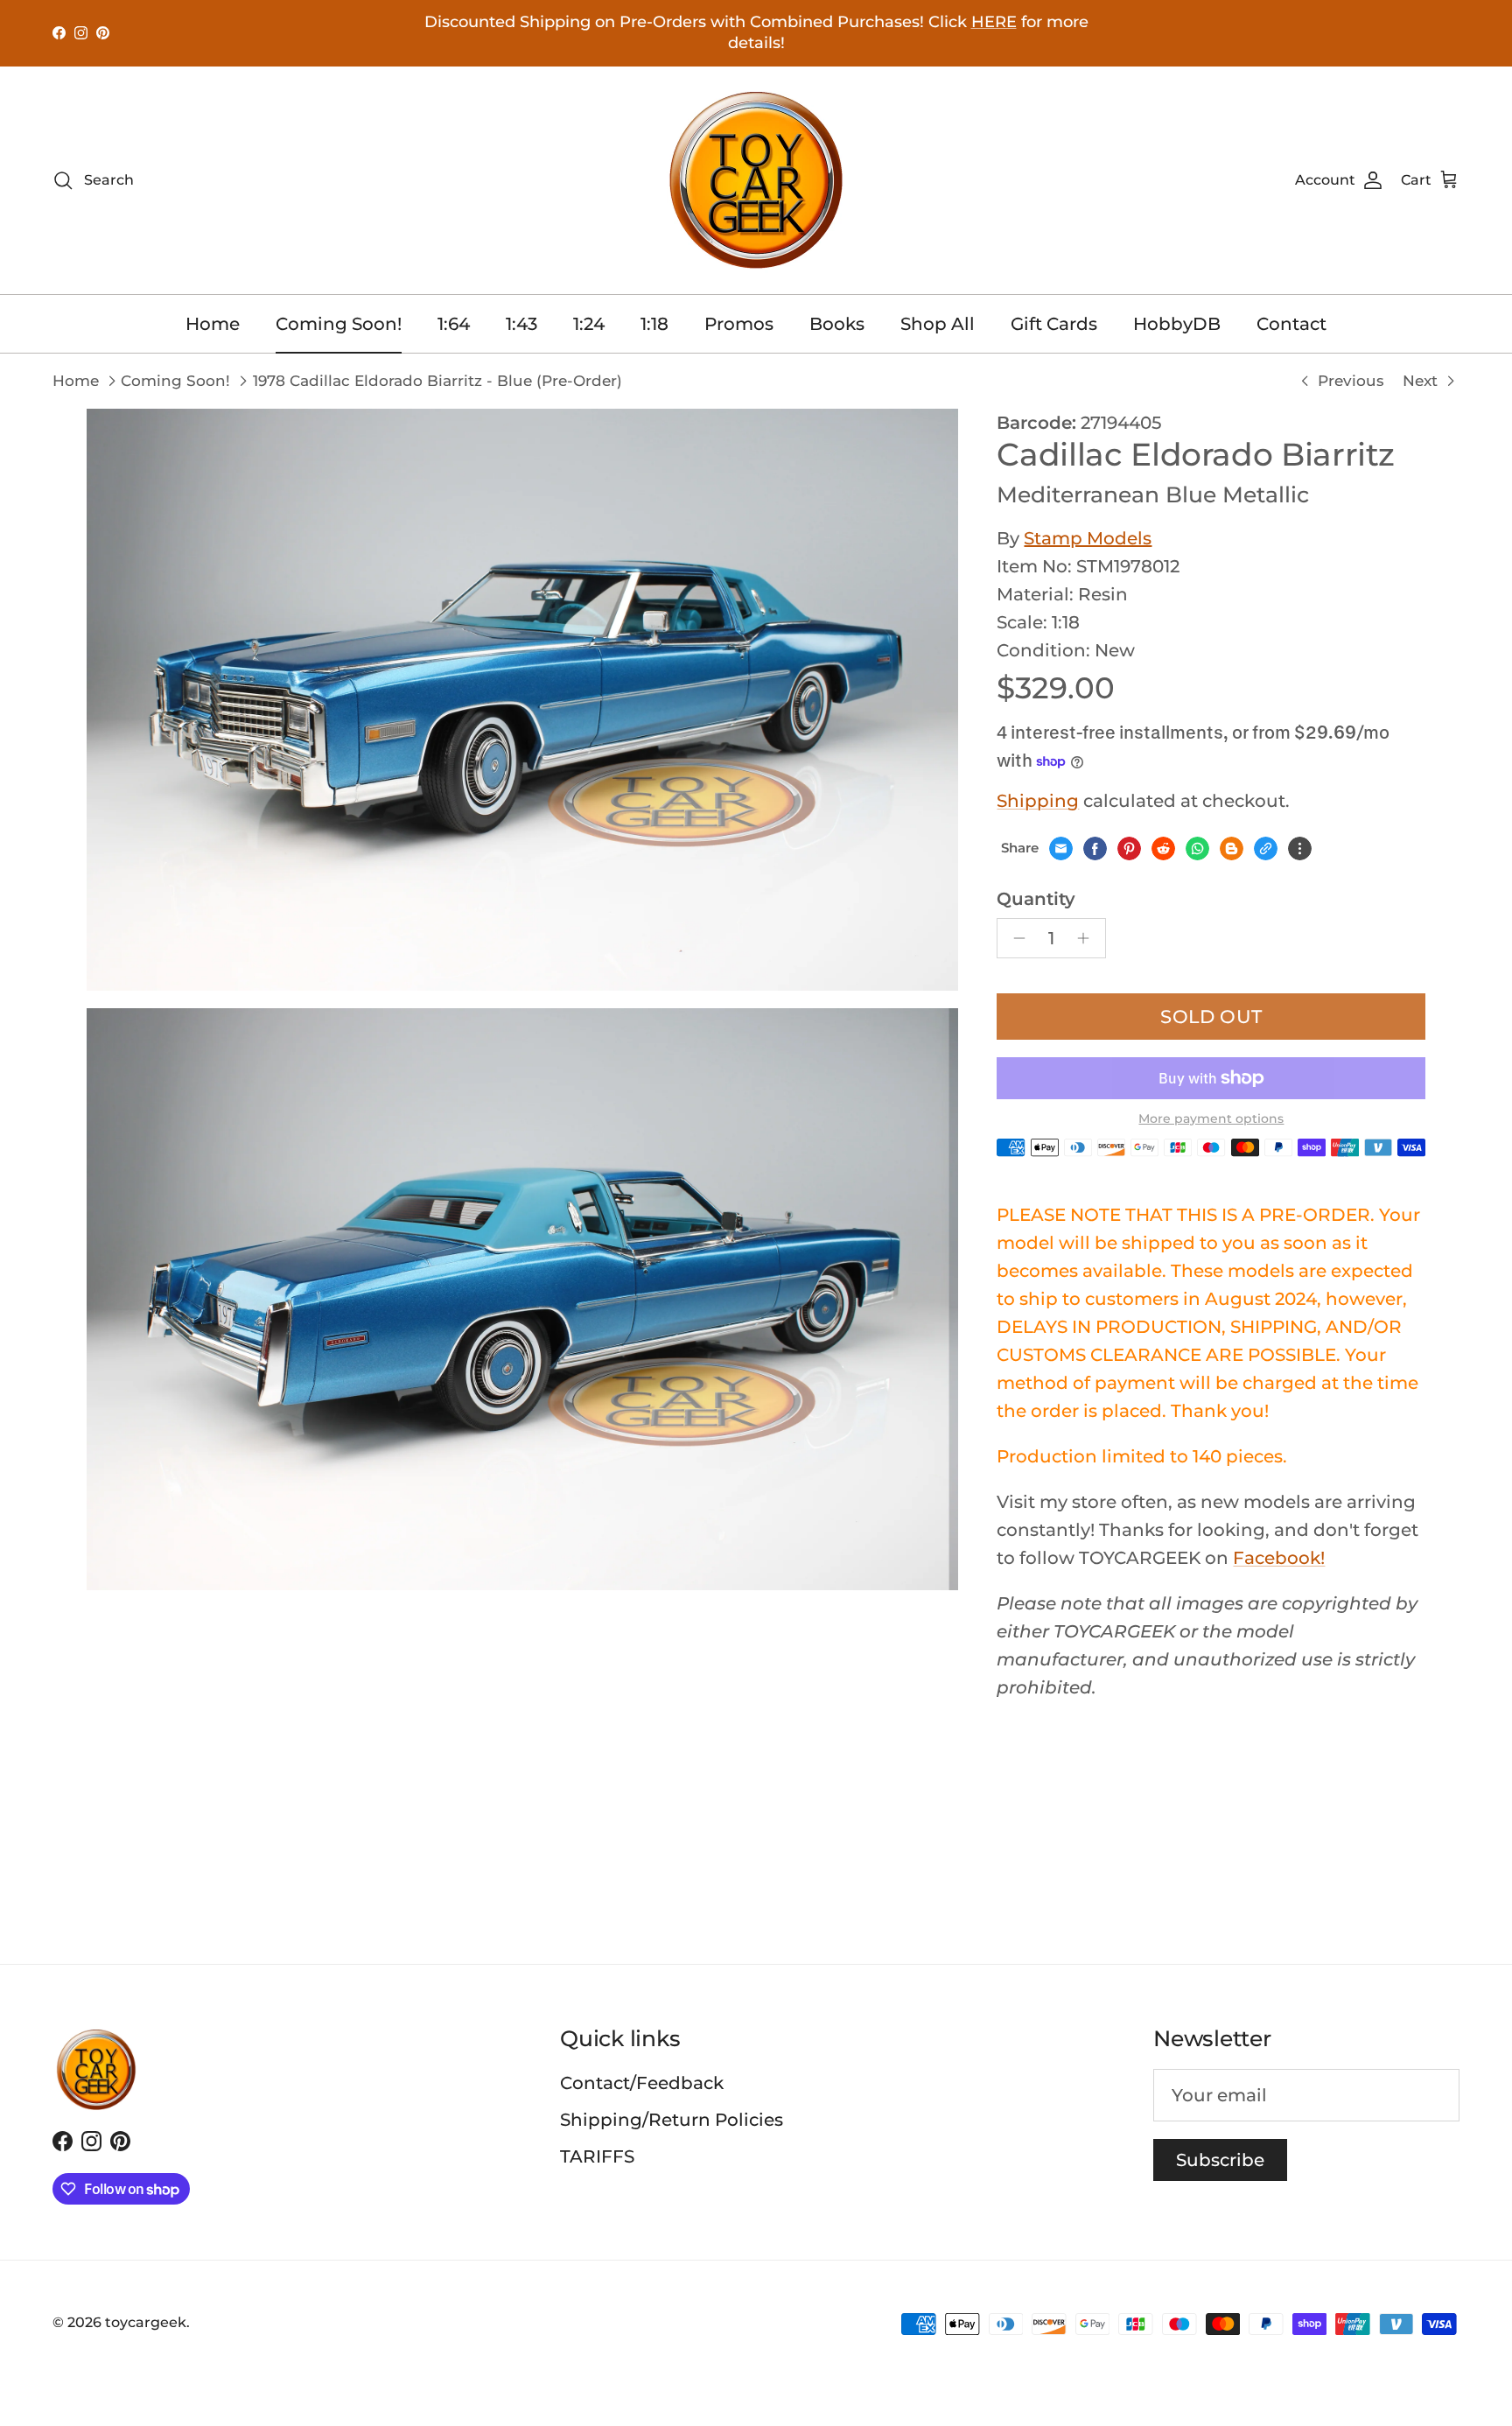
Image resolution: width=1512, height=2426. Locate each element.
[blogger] (1232, 848)
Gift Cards (1054, 324)
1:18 (654, 324)
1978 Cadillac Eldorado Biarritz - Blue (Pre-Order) (437, 381)
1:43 (521, 324)
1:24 (589, 324)
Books (837, 324)
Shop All (938, 324)
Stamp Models (1088, 538)
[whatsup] (1197, 848)
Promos (739, 324)
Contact (1291, 324)
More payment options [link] (1211, 1119)
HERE (994, 22)
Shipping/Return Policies (672, 2120)
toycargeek (146, 2322)
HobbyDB (1177, 324)
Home (213, 324)
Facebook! (1279, 1558)
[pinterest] (1129, 848)
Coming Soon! (339, 324)
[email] (1061, 848)
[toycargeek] (756, 180)
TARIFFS (597, 2156)
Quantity (1036, 899)
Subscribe (1220, 2160)
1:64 (454, 324)
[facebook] (1095, 848)
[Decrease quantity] (1015, 938)
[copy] (1266, 848)
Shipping (1038, 801)
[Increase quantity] (1088, 938)
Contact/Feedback (642, 2083)
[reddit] (1163, 848)
